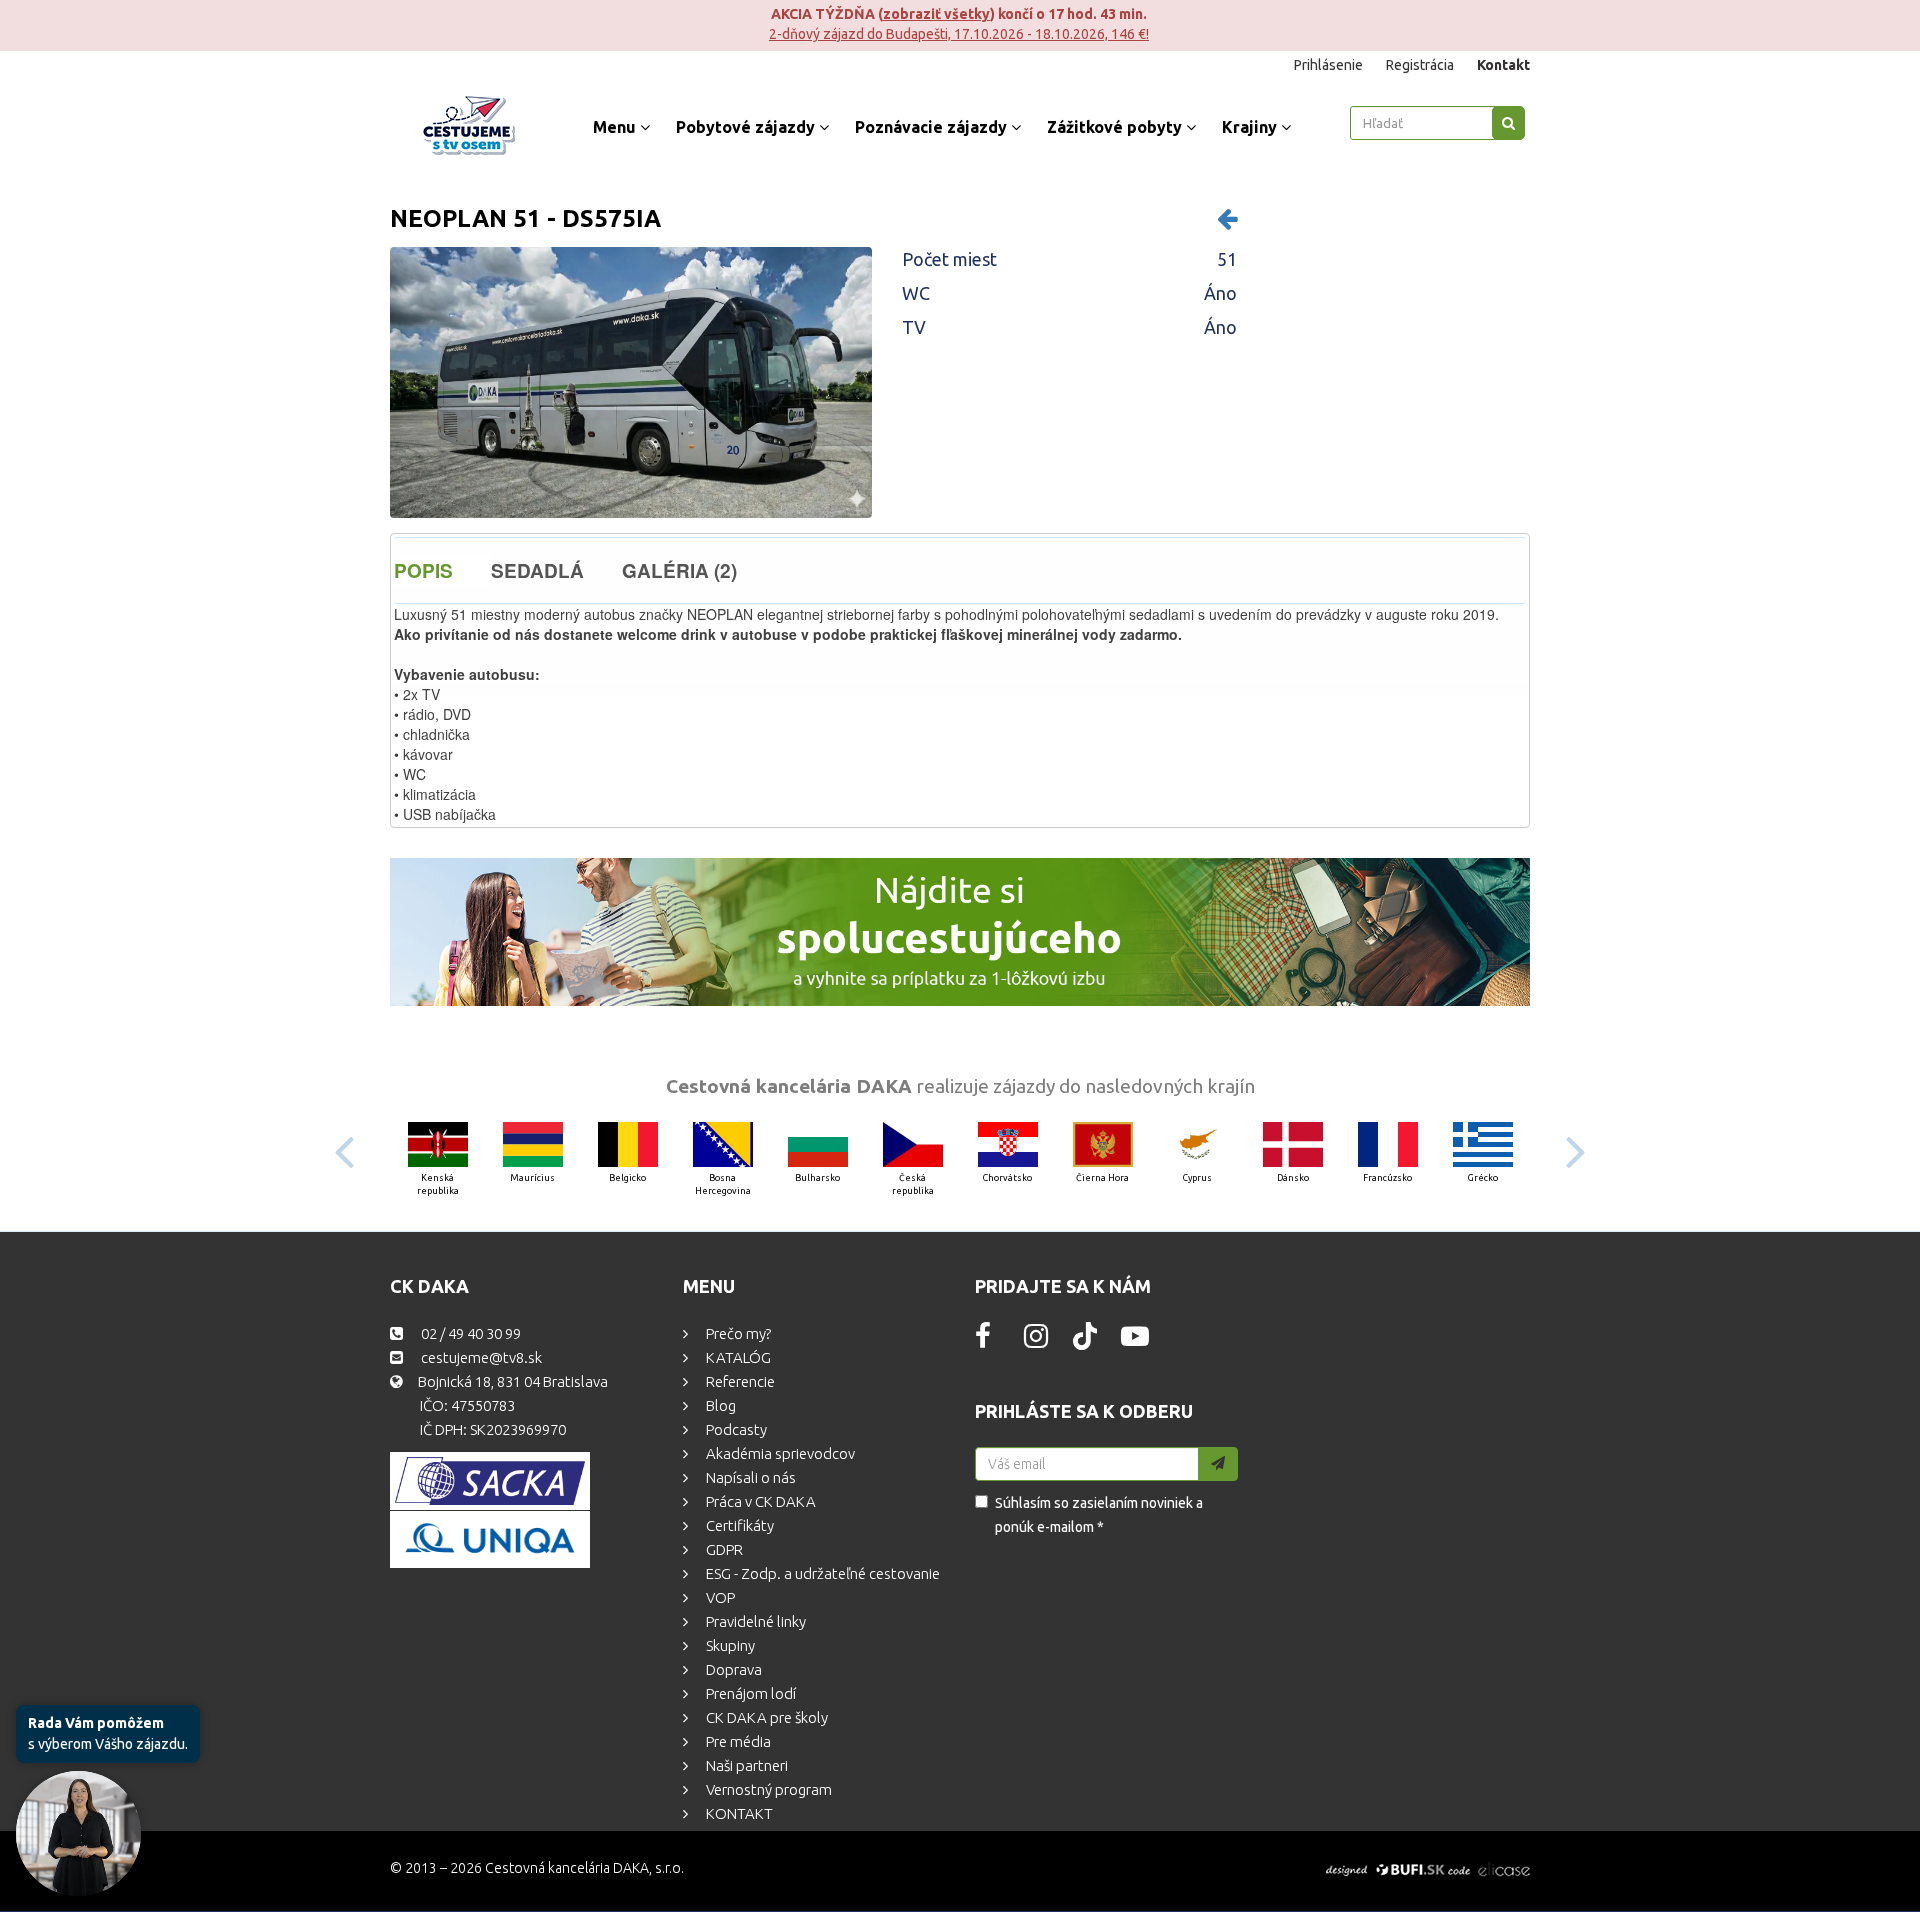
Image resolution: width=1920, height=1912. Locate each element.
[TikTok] (1085, 1345)
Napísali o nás (749, 1477)
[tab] (442, 571)
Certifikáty (738, 1525)
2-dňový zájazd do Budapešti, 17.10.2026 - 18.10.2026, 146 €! (452, 34)
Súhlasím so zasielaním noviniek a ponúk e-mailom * (1099, 1515)
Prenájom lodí (749, 1693)
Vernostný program (767, 1789)
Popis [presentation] (423, 570)
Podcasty (735, 1429)
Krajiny (1251, 127)
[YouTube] (1135, 1341)
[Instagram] (1036, 1341)
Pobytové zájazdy (747, 127)
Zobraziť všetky (429, 14)
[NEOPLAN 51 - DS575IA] (631, 382)
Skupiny (729, 1645)
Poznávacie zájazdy (933, 127)
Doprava (732, 1669)
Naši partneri (745, 1765)
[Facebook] (983, 1341)
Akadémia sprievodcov (779, 1453)
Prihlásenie (1330, 65)
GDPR (723, 1549)
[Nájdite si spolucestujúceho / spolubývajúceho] (960, 932)
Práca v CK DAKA (759, 1501)
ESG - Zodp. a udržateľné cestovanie (821, 1573)
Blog (719, 1405)
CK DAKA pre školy (765, 1717)
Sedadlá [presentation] (537, 570)
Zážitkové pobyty (1116, 127)
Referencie (739, 1381)
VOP (719, 1597)
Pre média (737, 1741)
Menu (616, 127)
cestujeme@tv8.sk (480, 1357)
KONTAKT (738, 1813)
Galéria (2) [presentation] (679, 570)
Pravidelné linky (754, 1621)
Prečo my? (737, 1333)
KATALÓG (737, 1357)
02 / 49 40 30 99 (469, 1333)
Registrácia (1421, 65)
